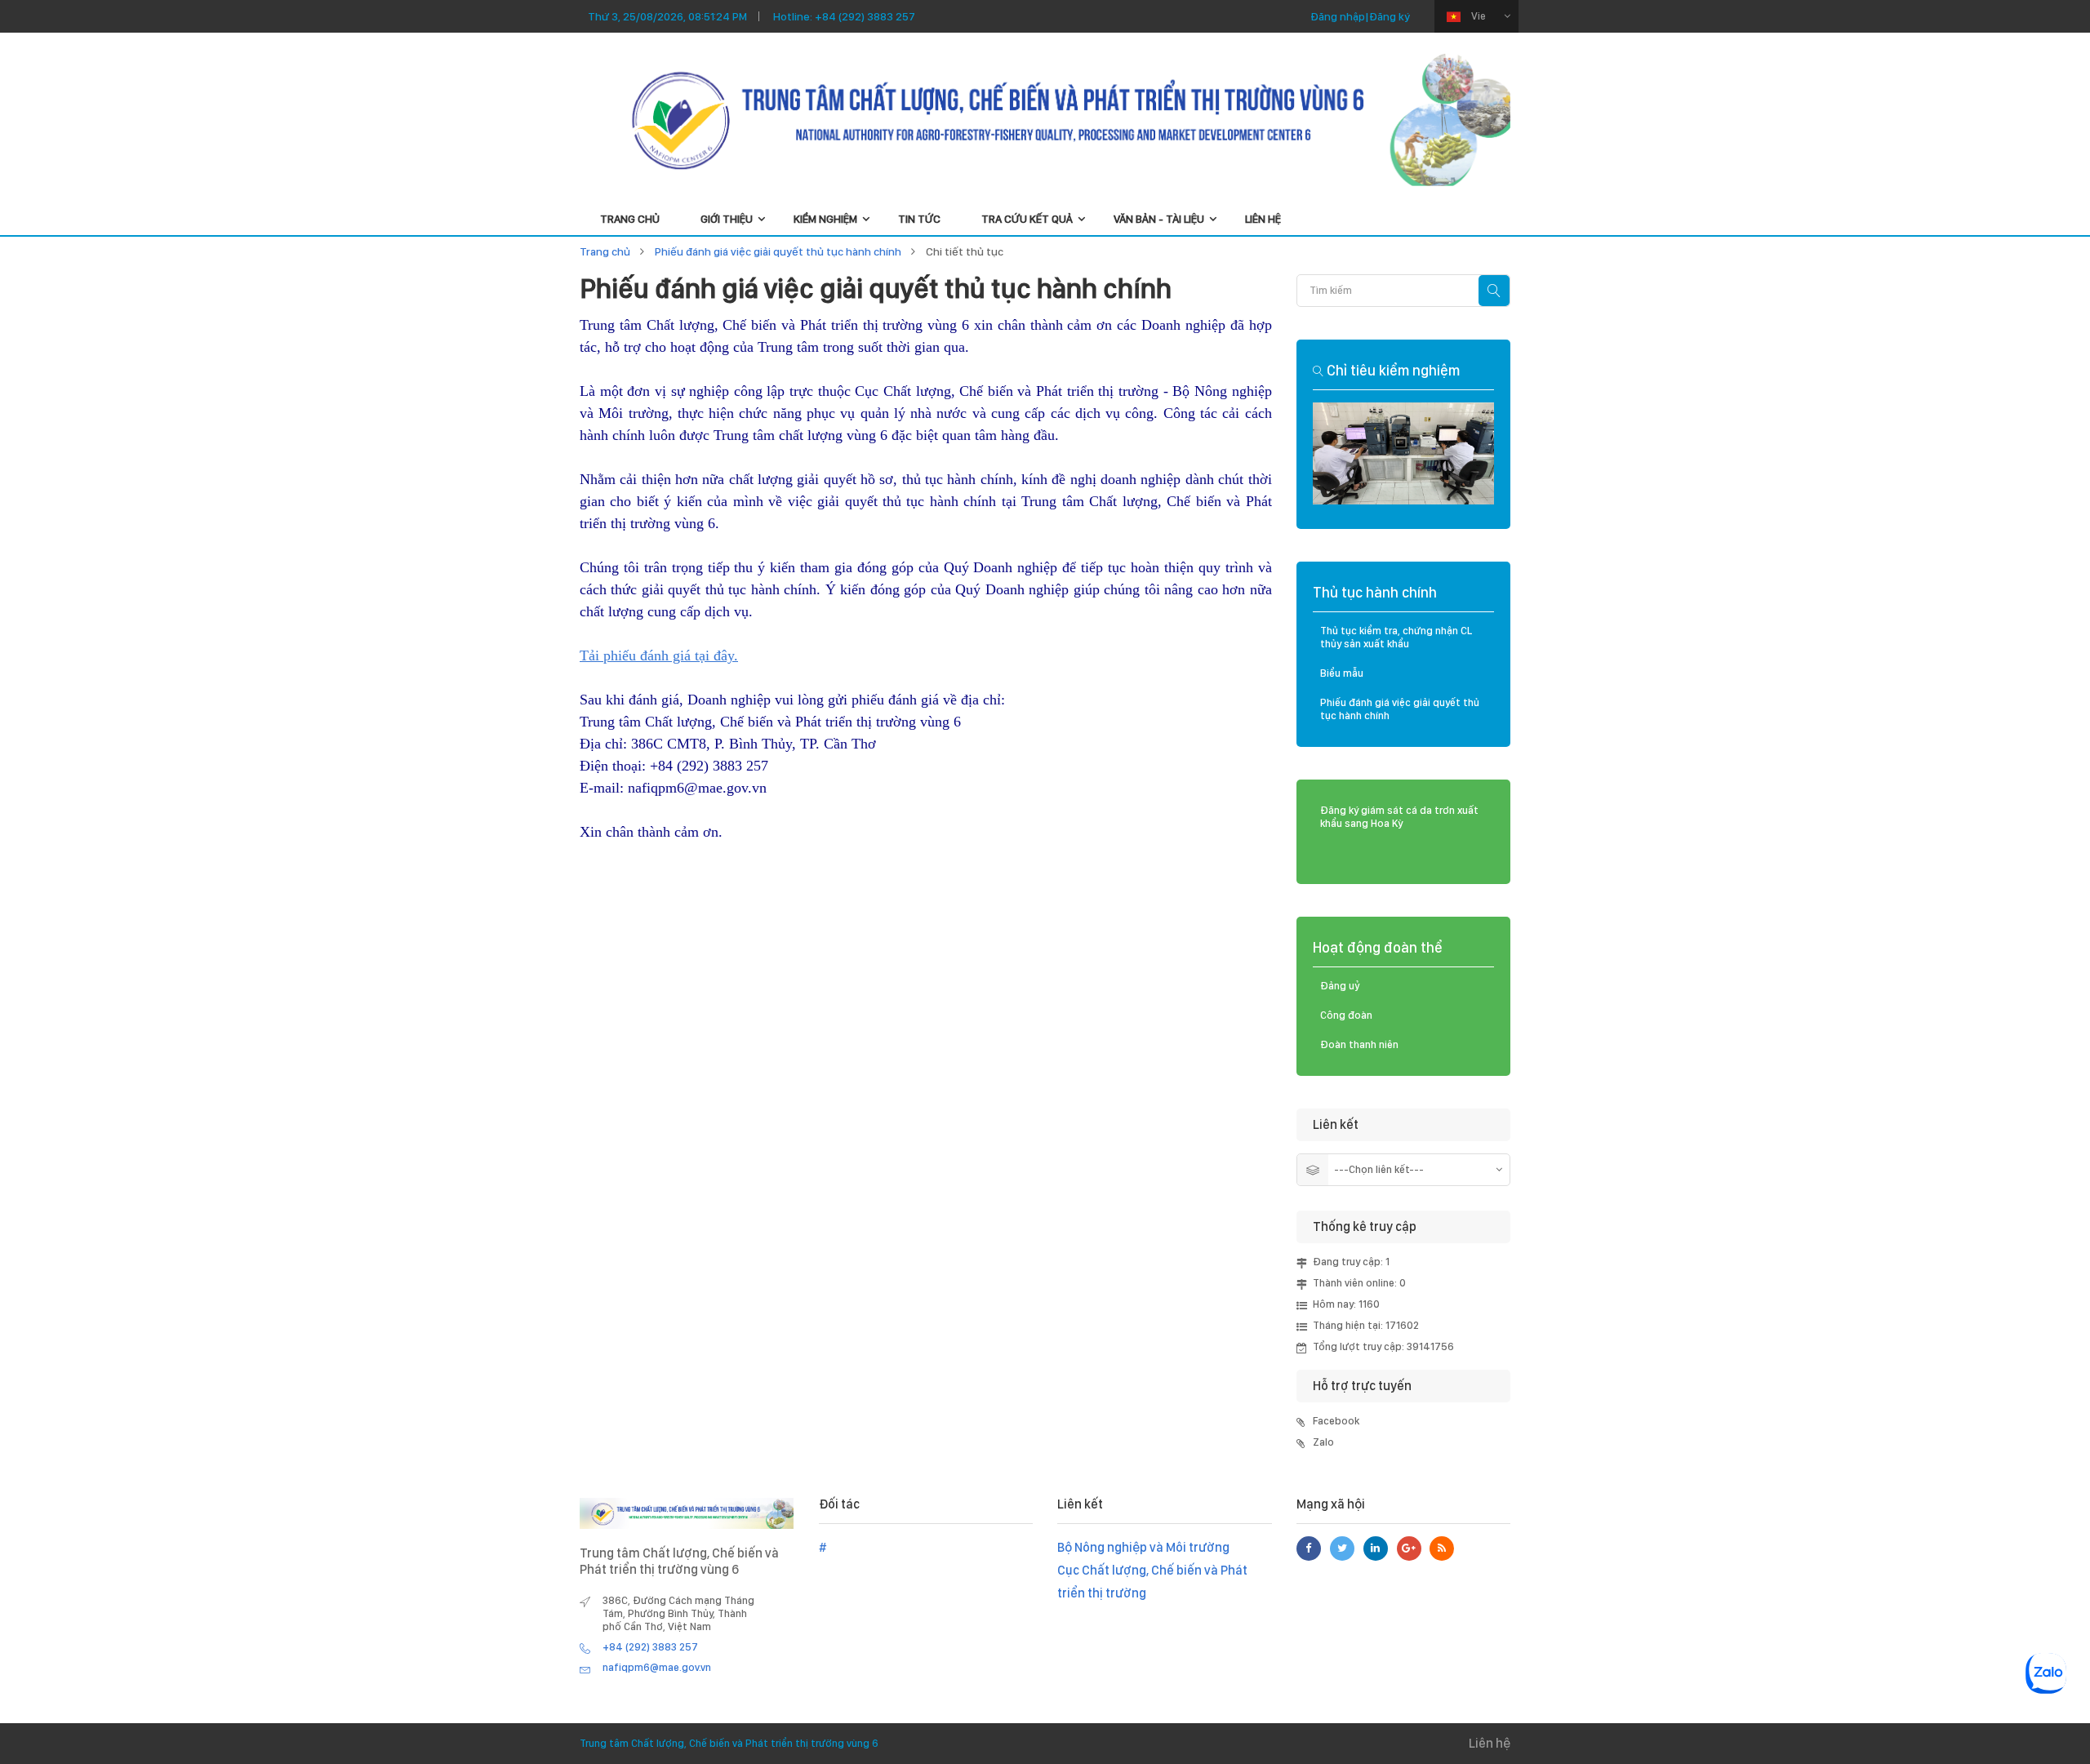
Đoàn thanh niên (1359, 1044)
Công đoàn (1346, 1015)
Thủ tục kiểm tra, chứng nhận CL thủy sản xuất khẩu (1396, 637)
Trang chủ (605, 251)
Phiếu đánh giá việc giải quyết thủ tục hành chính (778, 251)
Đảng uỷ (1340, 986)
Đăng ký (1390, 16)
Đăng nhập (1338, 16)
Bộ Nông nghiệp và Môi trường (1143, 1547)
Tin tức (919, 219)
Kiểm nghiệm (825, 219)
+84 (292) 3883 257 (865, 16)
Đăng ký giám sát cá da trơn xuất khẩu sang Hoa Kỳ (1399, 817)
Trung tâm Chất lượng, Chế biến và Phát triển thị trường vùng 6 (729, 1743)
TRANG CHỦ (630, 219)
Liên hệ (1263, 219)
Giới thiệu (727, 219)
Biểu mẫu (1342, 673)
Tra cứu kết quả (1027, 219)
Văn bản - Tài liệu (1159, 219)
